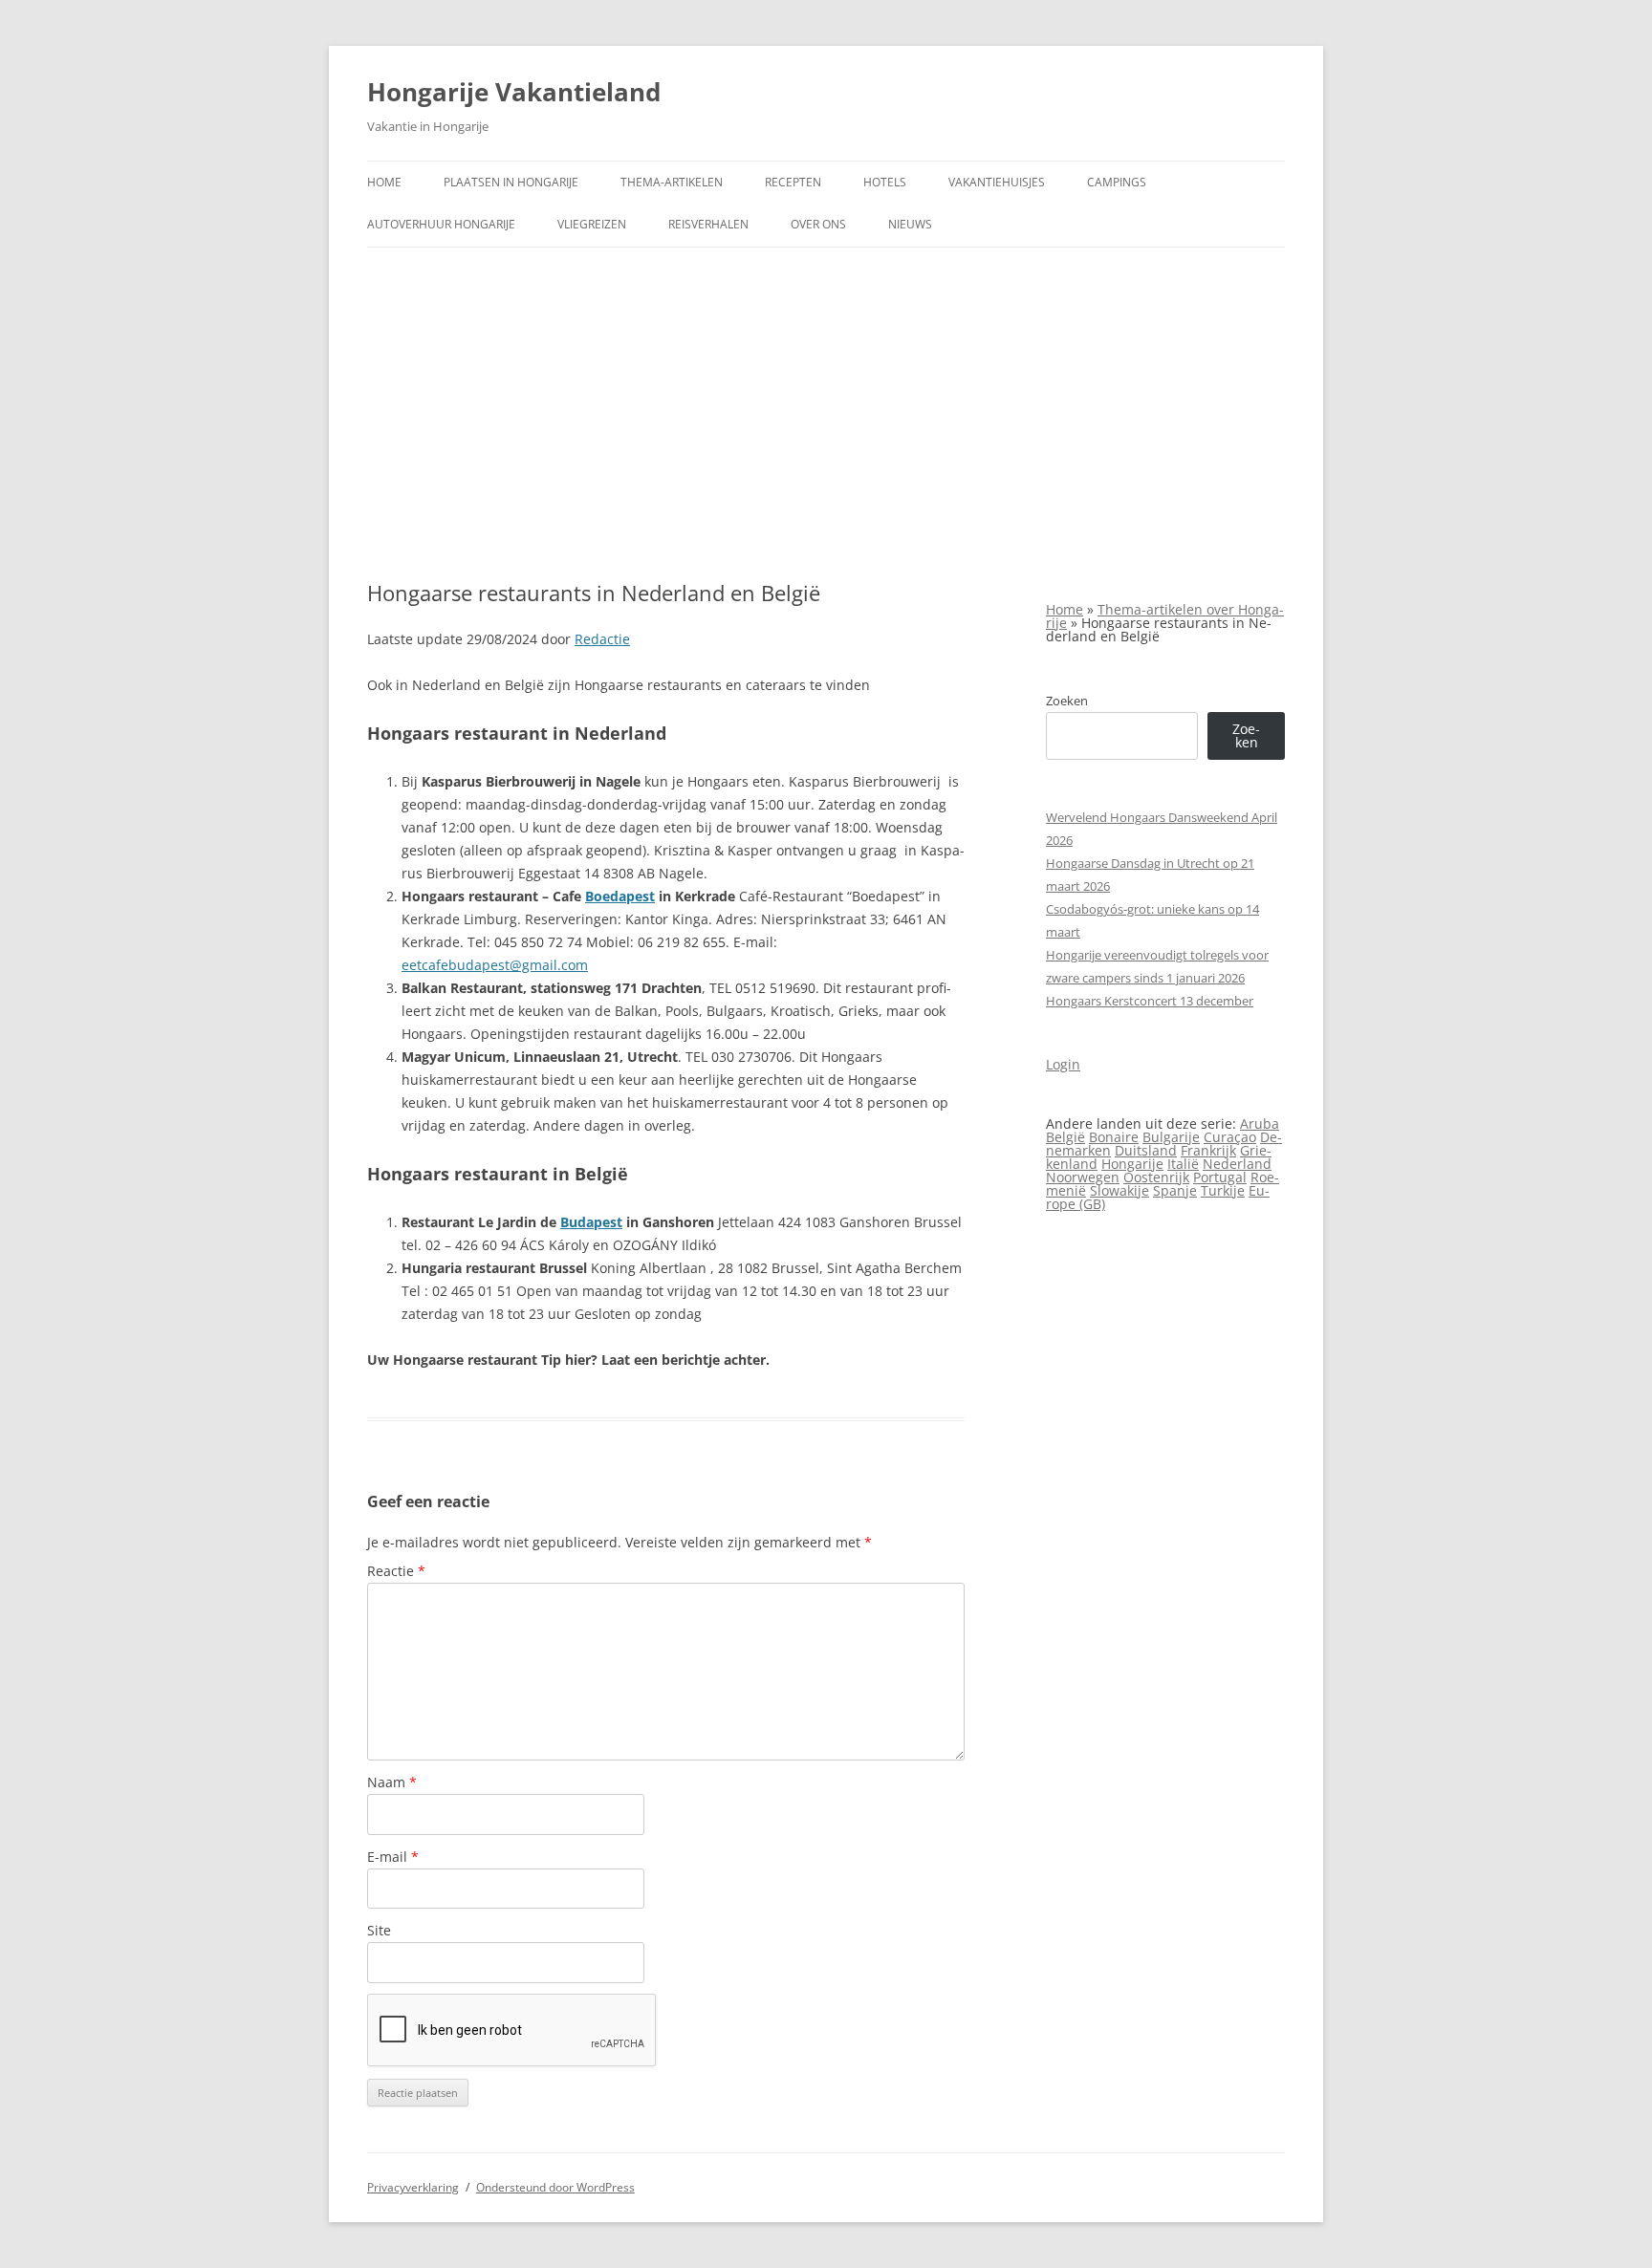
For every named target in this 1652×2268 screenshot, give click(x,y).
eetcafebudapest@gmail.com (495, 965)
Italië (1183, 1164)
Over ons (818, 224)
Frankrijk (1208, 1150)
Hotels (885, 182)
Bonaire (1114, 1137)
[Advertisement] (826, 414)
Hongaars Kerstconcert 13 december (1150, 1001)
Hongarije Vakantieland (514, 92)
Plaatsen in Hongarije (511, 182)
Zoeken (1067, 701)
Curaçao (1230, 1137)
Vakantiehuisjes (997, 182)
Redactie (602, 639)
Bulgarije (1171, 1137)
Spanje (1175, 1190)
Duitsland (1146, 1150)
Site (379, 1930)
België (1065, 1137)
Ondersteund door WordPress (555, 2187)
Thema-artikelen (672, 182)
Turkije (1223, 1190)
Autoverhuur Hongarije (441, 224)
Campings (1117, 182)
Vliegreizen (592, 224)
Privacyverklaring (413, 2187)
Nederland (1237, 1164)
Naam (392, 1782)
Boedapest (620, 896)
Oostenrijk (1156, 1177)
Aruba (1260, 1123)
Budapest (591, 1222)
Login (1063, 1064)
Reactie (396, 1571)
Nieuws (910, 224)
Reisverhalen (708, 224)
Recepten (793, 182)
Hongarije (1132, 1164)
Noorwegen (1083, 1177)
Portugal (1220, 1177)
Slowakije (1119, 1190)
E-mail (393, 1857)
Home (384, 182)
